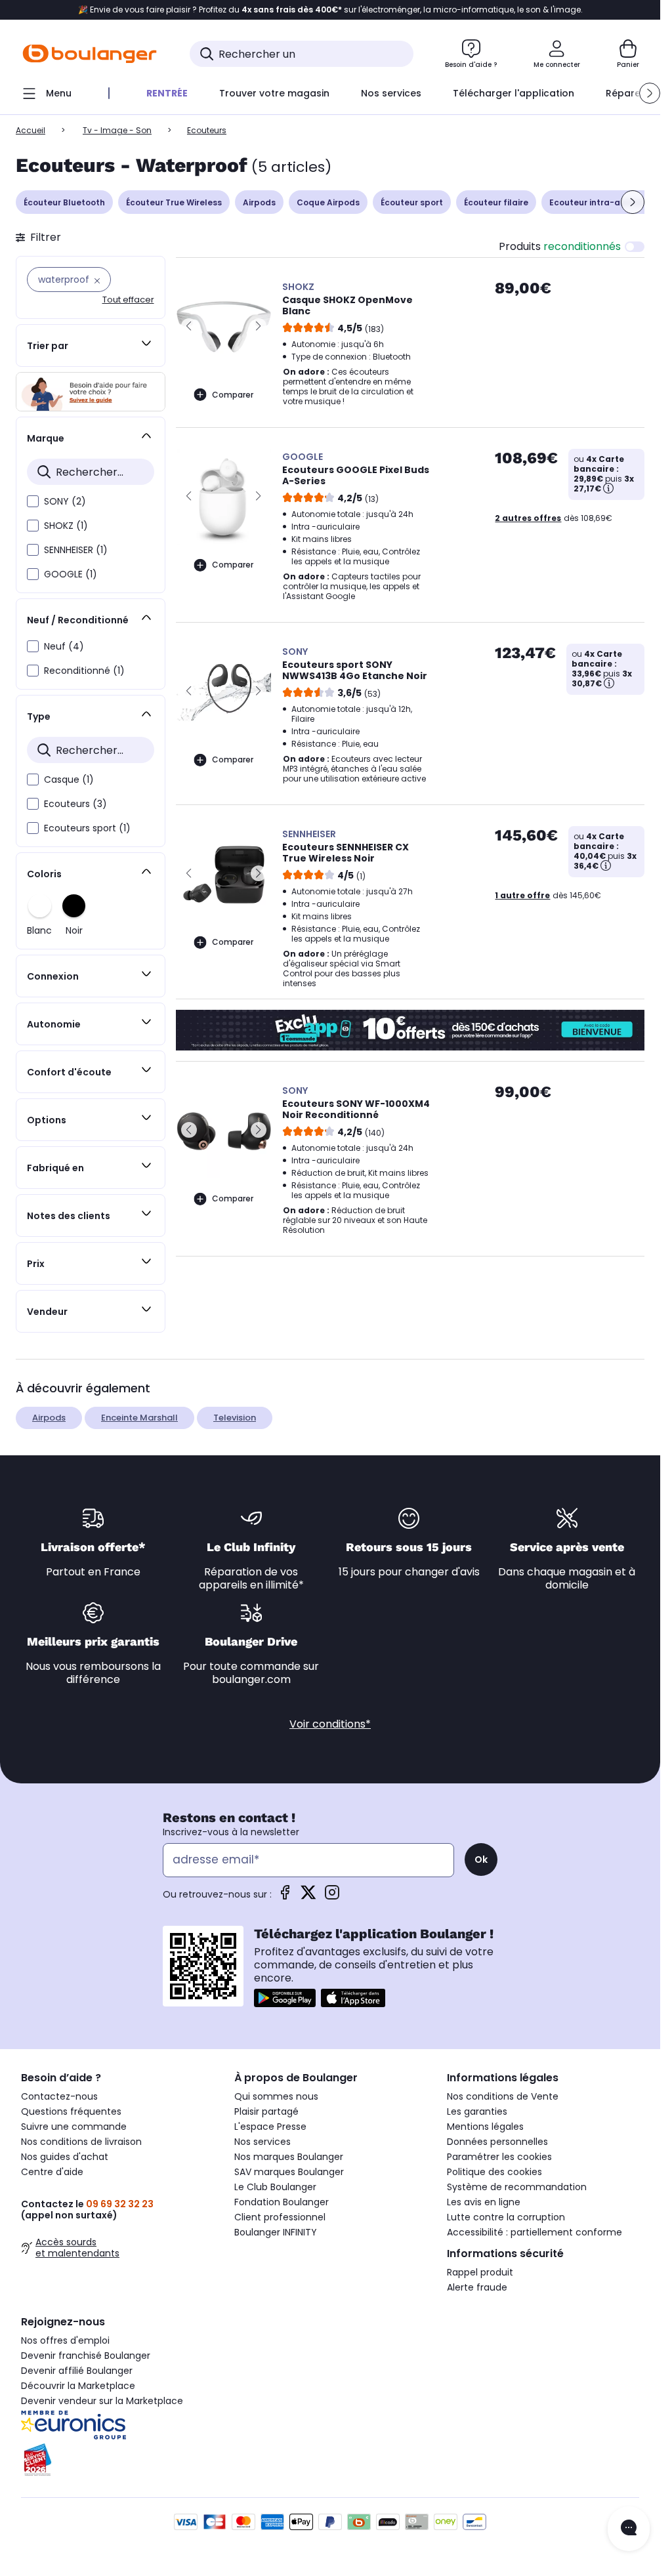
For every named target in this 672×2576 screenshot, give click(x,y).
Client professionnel (280, 2217)
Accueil (31, 130)
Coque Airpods (328, 202)
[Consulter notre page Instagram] (332, 1897)
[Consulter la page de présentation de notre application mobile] (285, 1998)
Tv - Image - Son (117, 130)
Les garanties (477, 2111)
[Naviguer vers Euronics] (117, 2425)
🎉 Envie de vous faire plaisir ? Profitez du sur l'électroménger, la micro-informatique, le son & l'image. (330, 10)
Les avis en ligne (484, 2202)
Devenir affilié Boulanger (77, 2371)
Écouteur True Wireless (174, 202)
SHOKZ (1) (66, 526)
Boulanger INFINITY (276, 2232)
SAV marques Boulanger (289, 2172)
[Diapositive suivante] (633, 202)
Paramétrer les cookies (499, 2157)
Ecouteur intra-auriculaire (605, 202)
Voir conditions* (330, 1724)
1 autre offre (522, 895)
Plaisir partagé (266, 2111)
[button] (650, 93)
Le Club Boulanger (275, 2187)
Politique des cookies (494, 2172)
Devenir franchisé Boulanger (86, 2356)
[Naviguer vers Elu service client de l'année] (117, 2460)
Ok (481, 1859)
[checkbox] (33, 501)
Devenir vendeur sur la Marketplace (102, 2401)
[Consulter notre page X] (308, 1897)
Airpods (259, 202)
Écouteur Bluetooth (64, 202)
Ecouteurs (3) (75, 804)
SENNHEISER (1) (76, 550)
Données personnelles (497, 2142)
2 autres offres (528, 518)
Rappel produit (480, 2272)
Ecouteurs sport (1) (87, 828)
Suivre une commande (74, 2127)
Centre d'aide (52, 2172)
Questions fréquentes (71, 2111)
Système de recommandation (517, 2187)
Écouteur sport (412, 202)
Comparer (233, 395)
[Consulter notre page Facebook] (285, 1897)
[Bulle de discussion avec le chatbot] (629, 2529)
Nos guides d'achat (65, 2157)
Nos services (262, 2142)
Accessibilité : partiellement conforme (535, 2232)
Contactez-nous (59, 2096)
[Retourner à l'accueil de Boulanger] (90, 54)
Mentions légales (485, 2127)
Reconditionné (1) (84, 671)
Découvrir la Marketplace (78, 2386)
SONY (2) (65, 501)
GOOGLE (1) (71, 574)
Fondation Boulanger (282, 2202)
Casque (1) (69, 779)
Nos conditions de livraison (81, 2142)
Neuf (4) (64, 646)
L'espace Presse (270, 2127)
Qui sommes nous (276, 2096)
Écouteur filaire (496, 202)
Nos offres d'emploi (65, 2340)
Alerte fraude (477, 2287)
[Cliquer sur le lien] (91, 392)
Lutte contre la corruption (506, 2217)
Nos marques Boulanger (289, 2157)
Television (235, 1418)
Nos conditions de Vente (503, 2096)
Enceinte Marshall (139, 1418)
